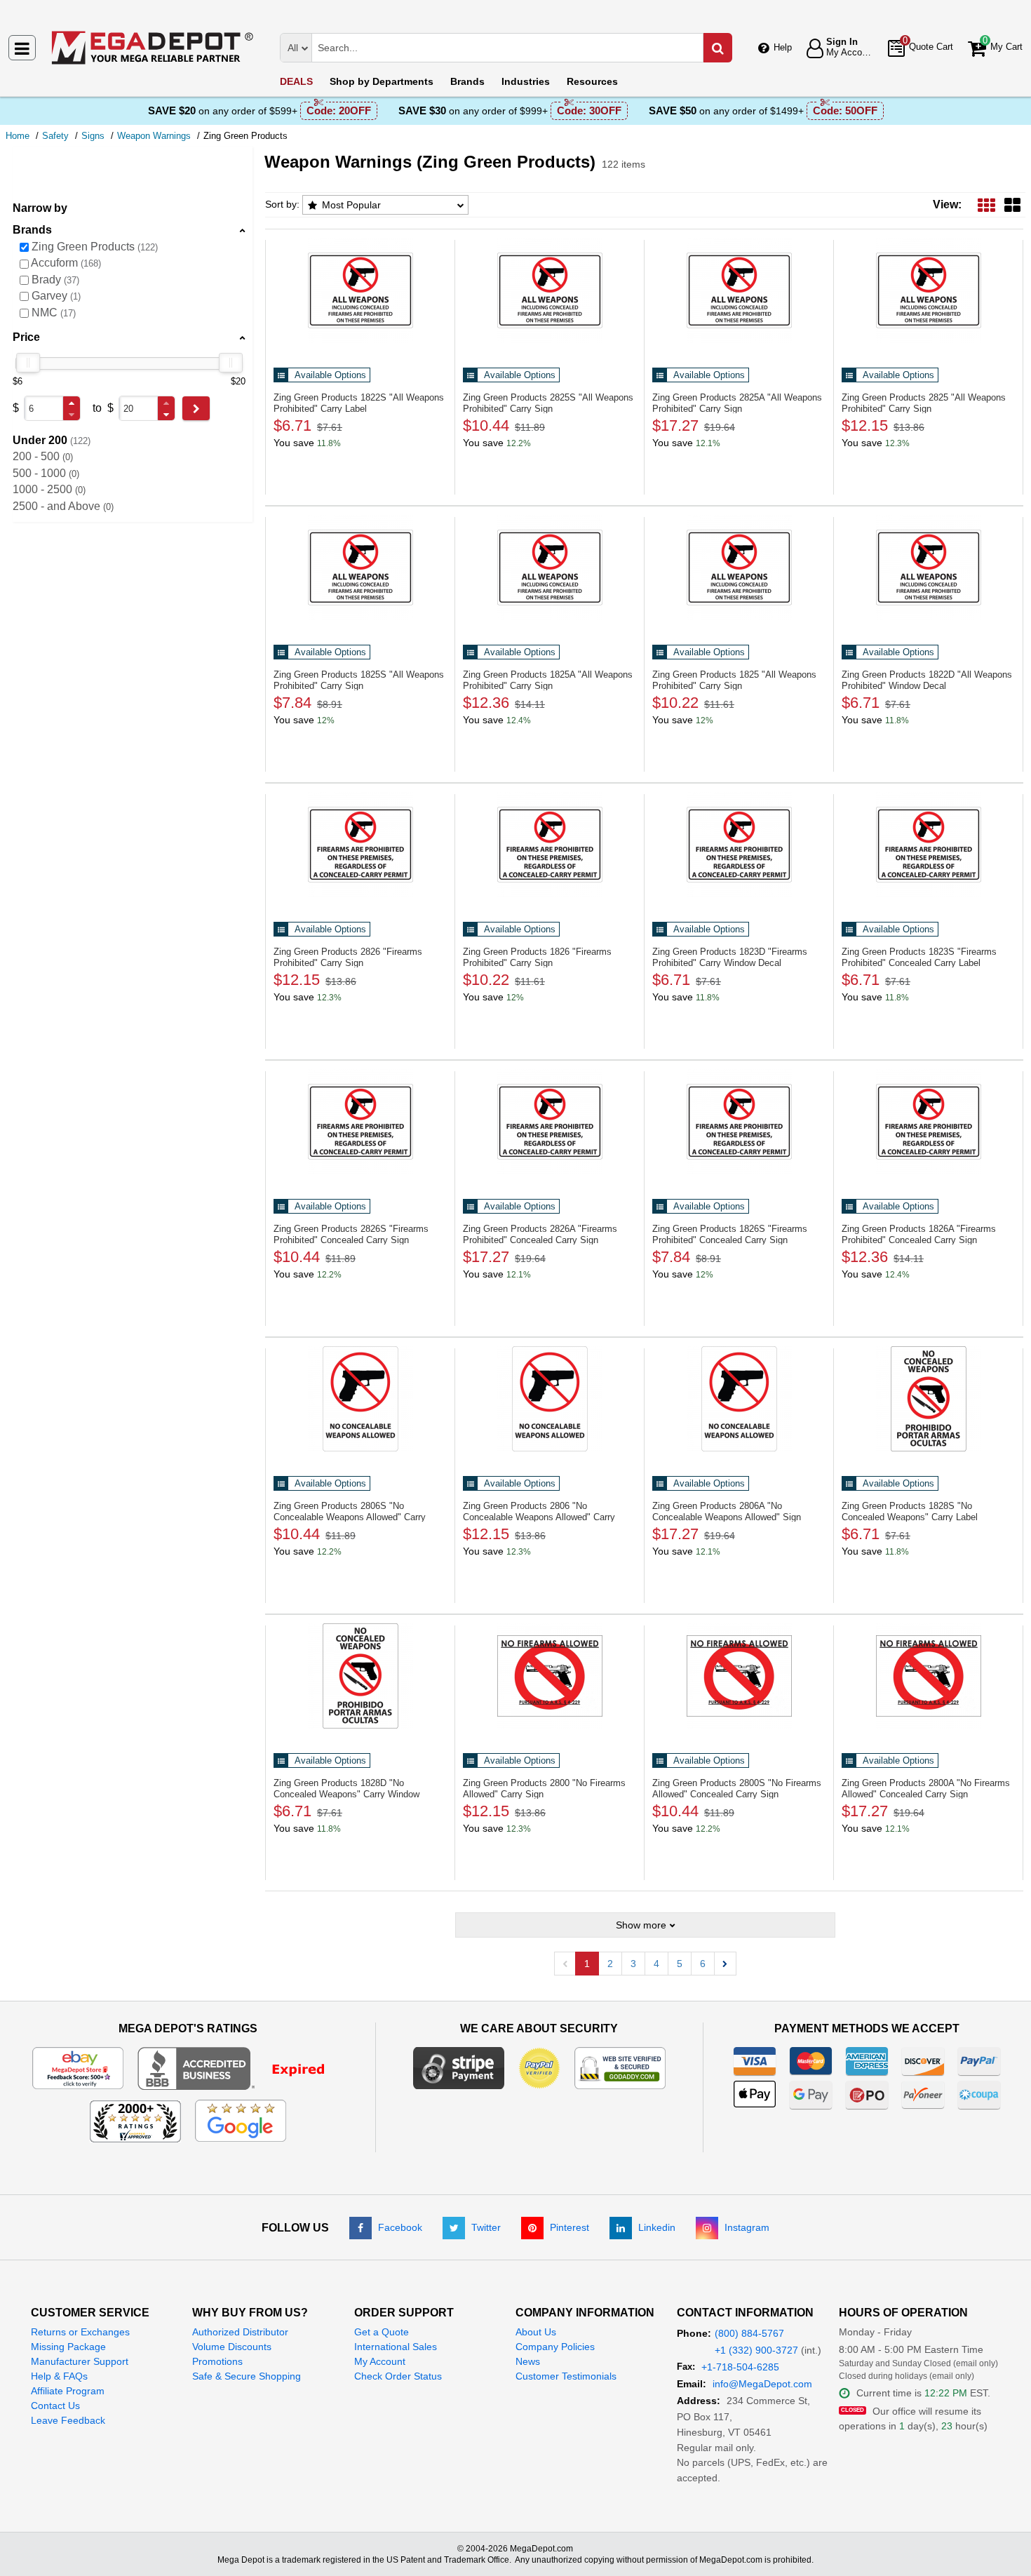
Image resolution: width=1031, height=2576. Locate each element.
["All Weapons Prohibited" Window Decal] (928, 568)
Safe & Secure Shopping (247, 2376)
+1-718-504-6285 (740, 2367)
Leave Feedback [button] (68, 2420)
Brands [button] (32, 230)
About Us (536, 2332)
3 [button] (633, 1964)
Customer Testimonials (566, 2376)
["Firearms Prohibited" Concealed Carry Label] (928, 845)
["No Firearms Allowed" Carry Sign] (550, 1676)
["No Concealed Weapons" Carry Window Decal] (360, 1676)
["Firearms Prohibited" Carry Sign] (360, 845)
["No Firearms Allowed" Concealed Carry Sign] (739, 1676)
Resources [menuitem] (592, 81)
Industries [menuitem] (526, 81)
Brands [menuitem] (467, 81)
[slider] (28, 363)
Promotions (217, 2361)
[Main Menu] (22, 48)
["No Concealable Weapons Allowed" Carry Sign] (360, 1399)
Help (783, 47)
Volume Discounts (232, 2347)
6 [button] (703, 1964)
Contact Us (55, 2406)
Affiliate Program (68, 2391)
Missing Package (68, 2347)
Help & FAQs (59, 2376)
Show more (641, 1925)
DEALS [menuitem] (296, 81)
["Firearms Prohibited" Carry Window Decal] (739, 845)
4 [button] (656, 1964)
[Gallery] (1012, 204)
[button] (72, 403)
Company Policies (555, 2347)
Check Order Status (398, 2376)
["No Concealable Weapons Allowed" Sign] (739, 1399)
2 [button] (610, 1964)
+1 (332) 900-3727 (756, 2350)
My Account (380, 2361)
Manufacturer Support (80, 2361)
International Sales (396, 2347)
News (528, 2361)
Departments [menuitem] (382, 81)
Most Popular (351, 205)
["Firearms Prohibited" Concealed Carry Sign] (360, 1122)
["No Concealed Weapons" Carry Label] (928, 1399)
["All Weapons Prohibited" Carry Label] (360, 290)
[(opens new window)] (240, 2067)
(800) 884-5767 (749, 2333)
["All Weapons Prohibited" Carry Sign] (550, 290)
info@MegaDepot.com (762, 2384)
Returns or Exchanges (80, 2332)
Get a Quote (382, 2332)
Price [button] (26, 337)
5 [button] (680, 1964)
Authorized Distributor (240, 2332)
